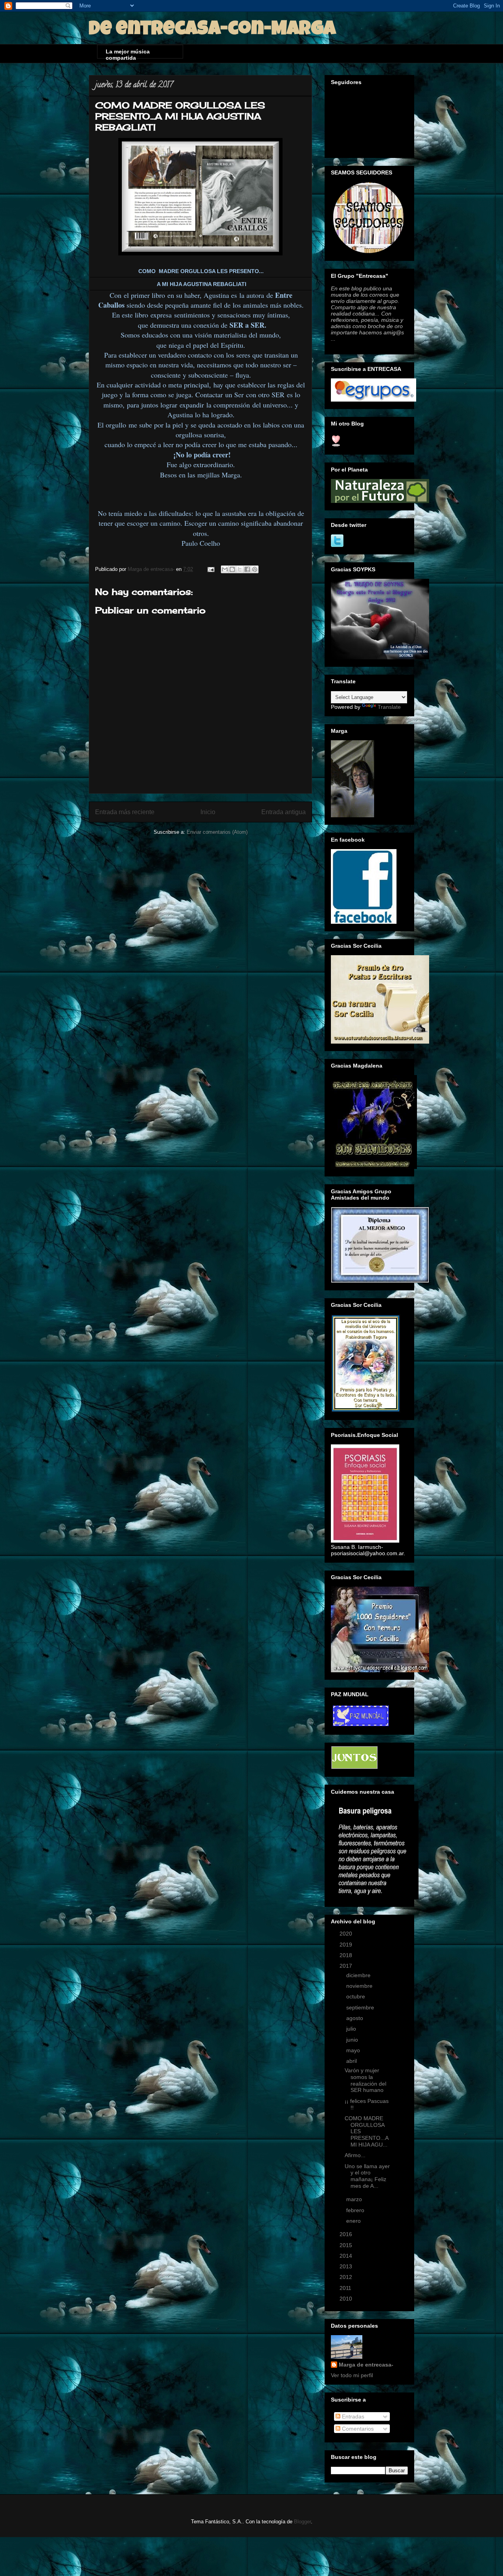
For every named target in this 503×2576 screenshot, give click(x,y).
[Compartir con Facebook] (247, 569)
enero (354, 2221)
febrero (356, 2210)
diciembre (359, 1975)
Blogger (302, 2522)
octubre (356, 1996)
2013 (347, 2266)
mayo (354, 2050)
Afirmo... (355, 2155)
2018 (347, 1955)
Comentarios (357, 2429)
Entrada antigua (284, 812)
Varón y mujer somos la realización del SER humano (365, 2080)
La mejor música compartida (128, 53)
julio (352, 2029)
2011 (346, 2288)
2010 (347, 2299)
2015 (347, 2245)
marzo (355, 2199)
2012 (347, 2277)
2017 (347, 1966)
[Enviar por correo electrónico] (225, 569)
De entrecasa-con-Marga (212, 30)
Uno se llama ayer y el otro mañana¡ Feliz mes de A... (367, 2176)
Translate (389, 707)
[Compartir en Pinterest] (255, 569)
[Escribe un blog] (232, 569)
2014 (347, 2256)
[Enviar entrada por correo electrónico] (210, 569)
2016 (347, 2234)
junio (353, 2040)
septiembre (361, 2007)
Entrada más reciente (125, 812)
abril (352, 2061)
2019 (347, 1945)
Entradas (352, 2416)
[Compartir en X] (240, 569)
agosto (355, 2018)
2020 (347, 1934)
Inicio (208, 812)
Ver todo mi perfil (352, 2375)
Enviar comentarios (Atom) (217, 832)
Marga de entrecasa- (366, 2365)
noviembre (360, 1986)
